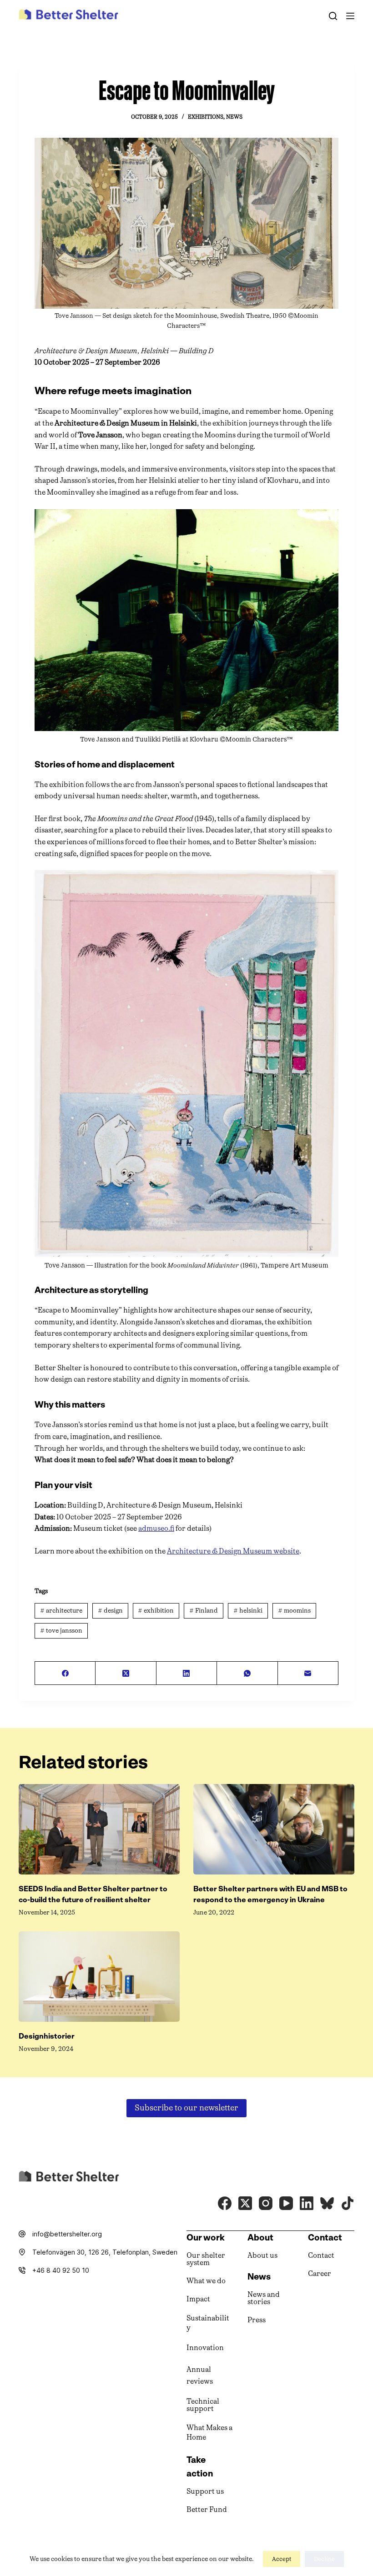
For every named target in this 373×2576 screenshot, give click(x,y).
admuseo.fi (156, 1528)
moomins (294, 1611)
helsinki (248, 1611)
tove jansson (61, 1631)
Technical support (203, 2405)
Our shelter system (206, 2259)
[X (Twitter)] (126, 1673)
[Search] (333, 16)
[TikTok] (348, 2203)
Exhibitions (206, 117)
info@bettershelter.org (67, 2234)
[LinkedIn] (187, 1673)
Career (320, 2273)
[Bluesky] (327, 2203)
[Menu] (350, 16)
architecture (61, 1611)
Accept (282, 2559)
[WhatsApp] (247, 1673)
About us (262, 2255)
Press (257, 2320)
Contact (321, 2255)
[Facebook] (65, 1673)
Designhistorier (47, 2036)
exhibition (156, 1611)
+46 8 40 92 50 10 (61, 2270)
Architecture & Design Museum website (233, 1551)
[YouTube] (286, 2203)
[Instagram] (266, 2203)
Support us (205, 2491)
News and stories (264, 2298)
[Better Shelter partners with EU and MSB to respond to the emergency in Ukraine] (274, 1829)
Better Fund (207, 2509)
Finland (204, 1611)
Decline (324, 2559)
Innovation (205, 2348)
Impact (198, 2299)
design (110, 1611)
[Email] (308, 1673)
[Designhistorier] (99, 1977)
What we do (206, 2281)
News (234, 117)
